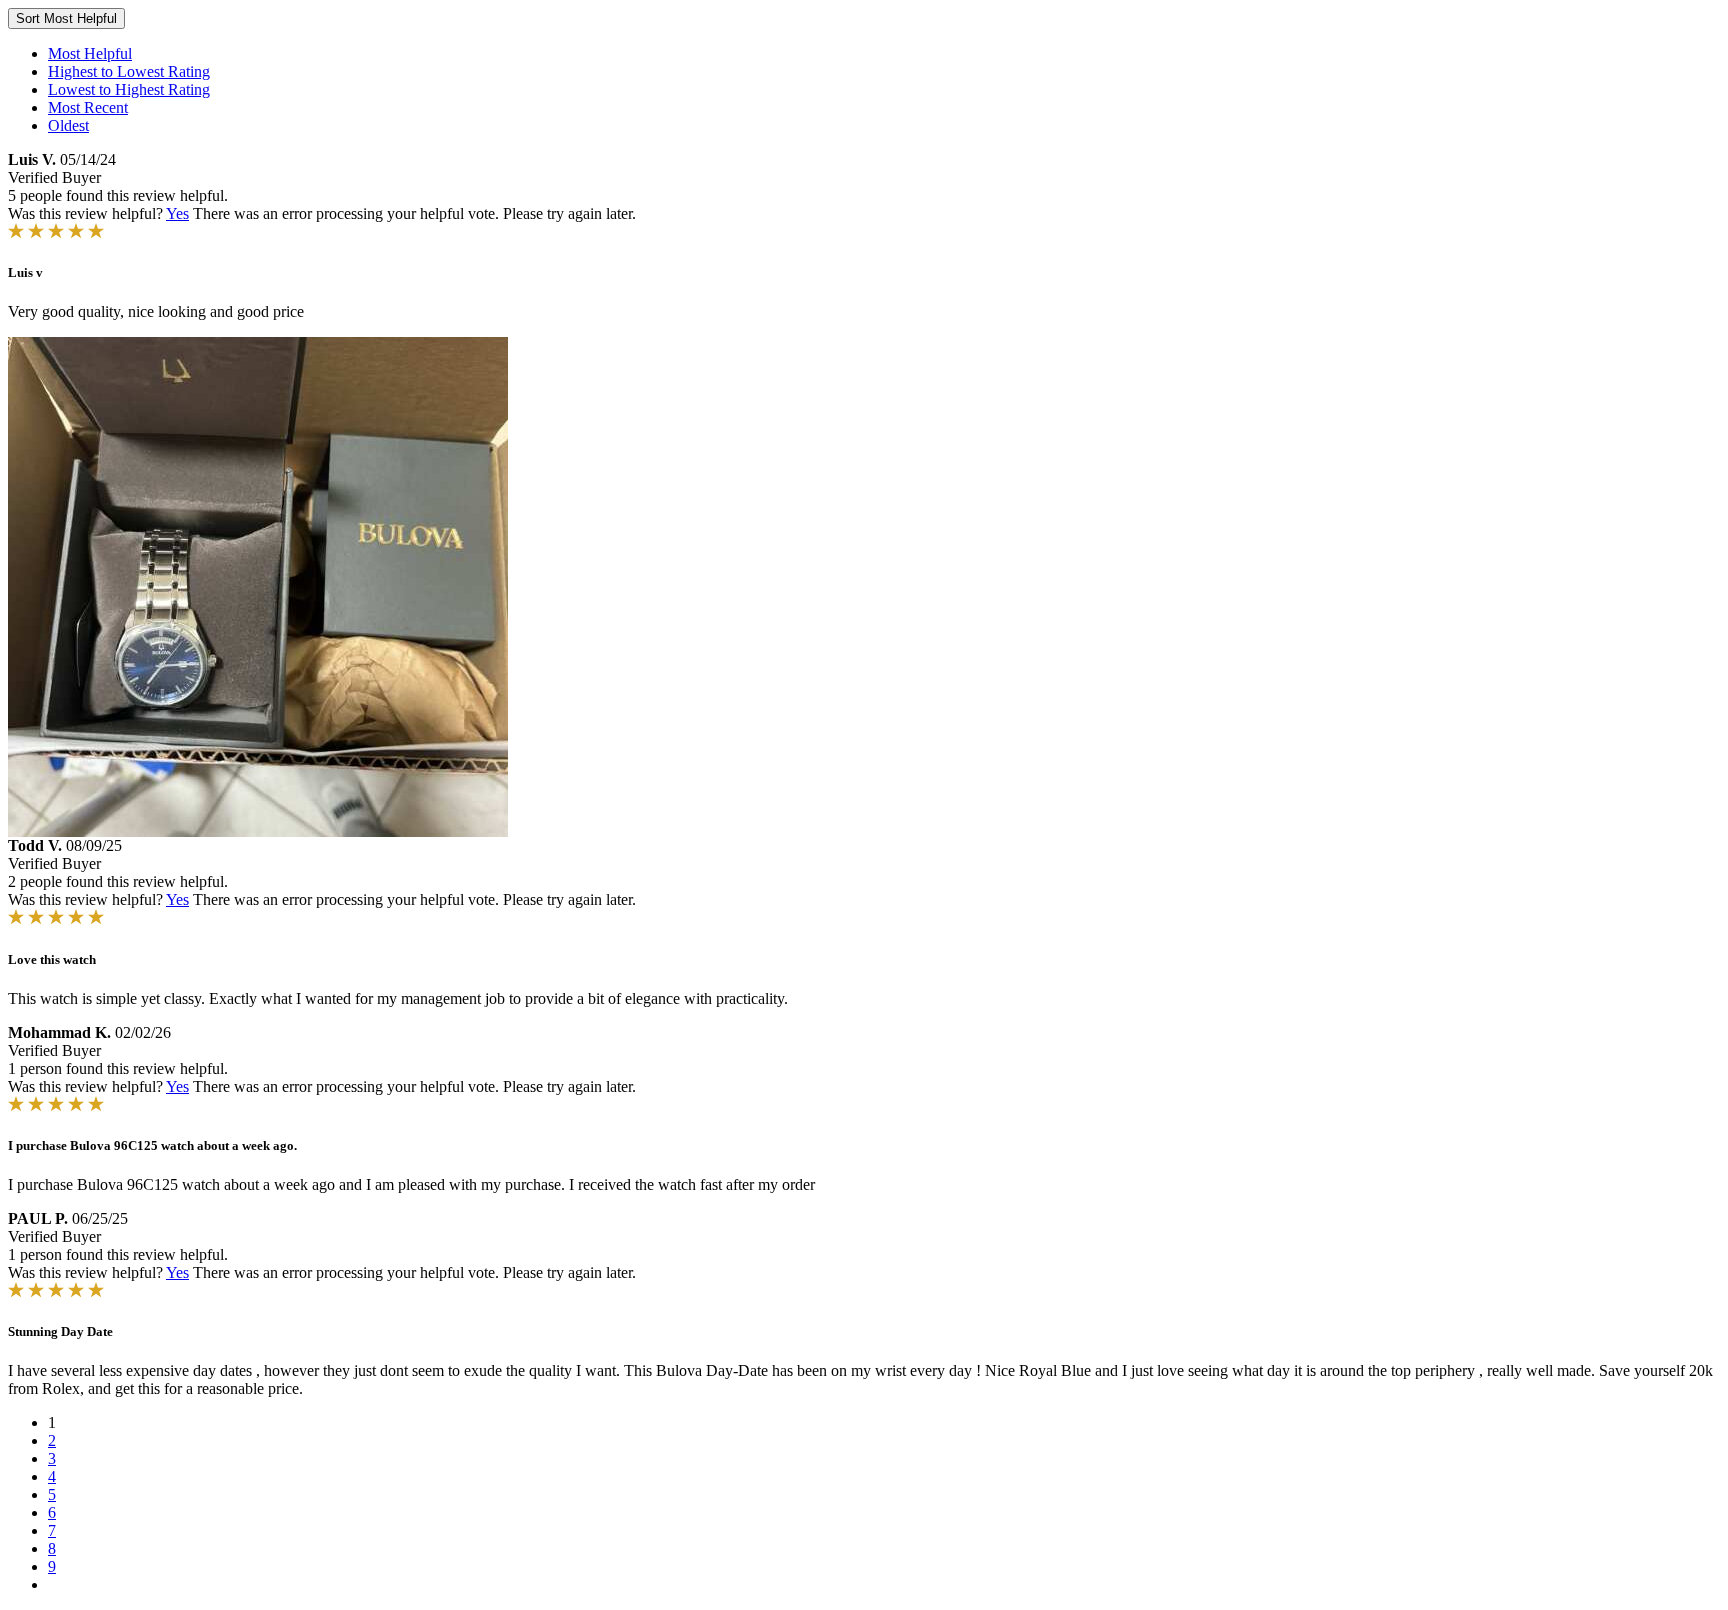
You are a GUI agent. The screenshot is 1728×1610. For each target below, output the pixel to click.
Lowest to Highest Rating (129, 89)
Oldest (68, 125)
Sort (66, 18)
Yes (177, 213)
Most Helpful (90, 53)
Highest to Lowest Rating (129, 71)
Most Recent (88, 107)
